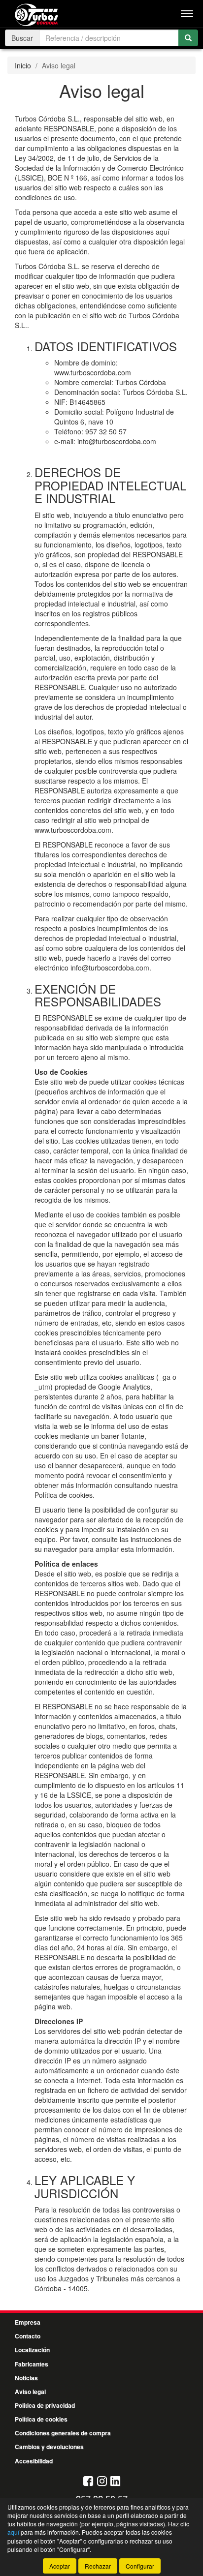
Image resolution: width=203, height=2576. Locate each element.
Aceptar (60, 2566)
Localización (32, 2350)
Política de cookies (41, 2419)
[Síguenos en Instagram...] (102, 2482)
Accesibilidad (34, 2461)
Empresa (28, 2322)
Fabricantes (32, 2364)
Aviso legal (30, 2392)
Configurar (140, 2566)
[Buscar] (188, 38)
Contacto (28, 2336)
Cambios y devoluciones (49, 2447)
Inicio (23, 65)
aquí (13, 2532)
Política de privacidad (45, 2405)
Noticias (26, 2378)
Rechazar (98, 2566)
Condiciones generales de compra (63, 2433)
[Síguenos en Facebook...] (88, 2482)
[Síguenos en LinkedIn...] (116, 2482)
